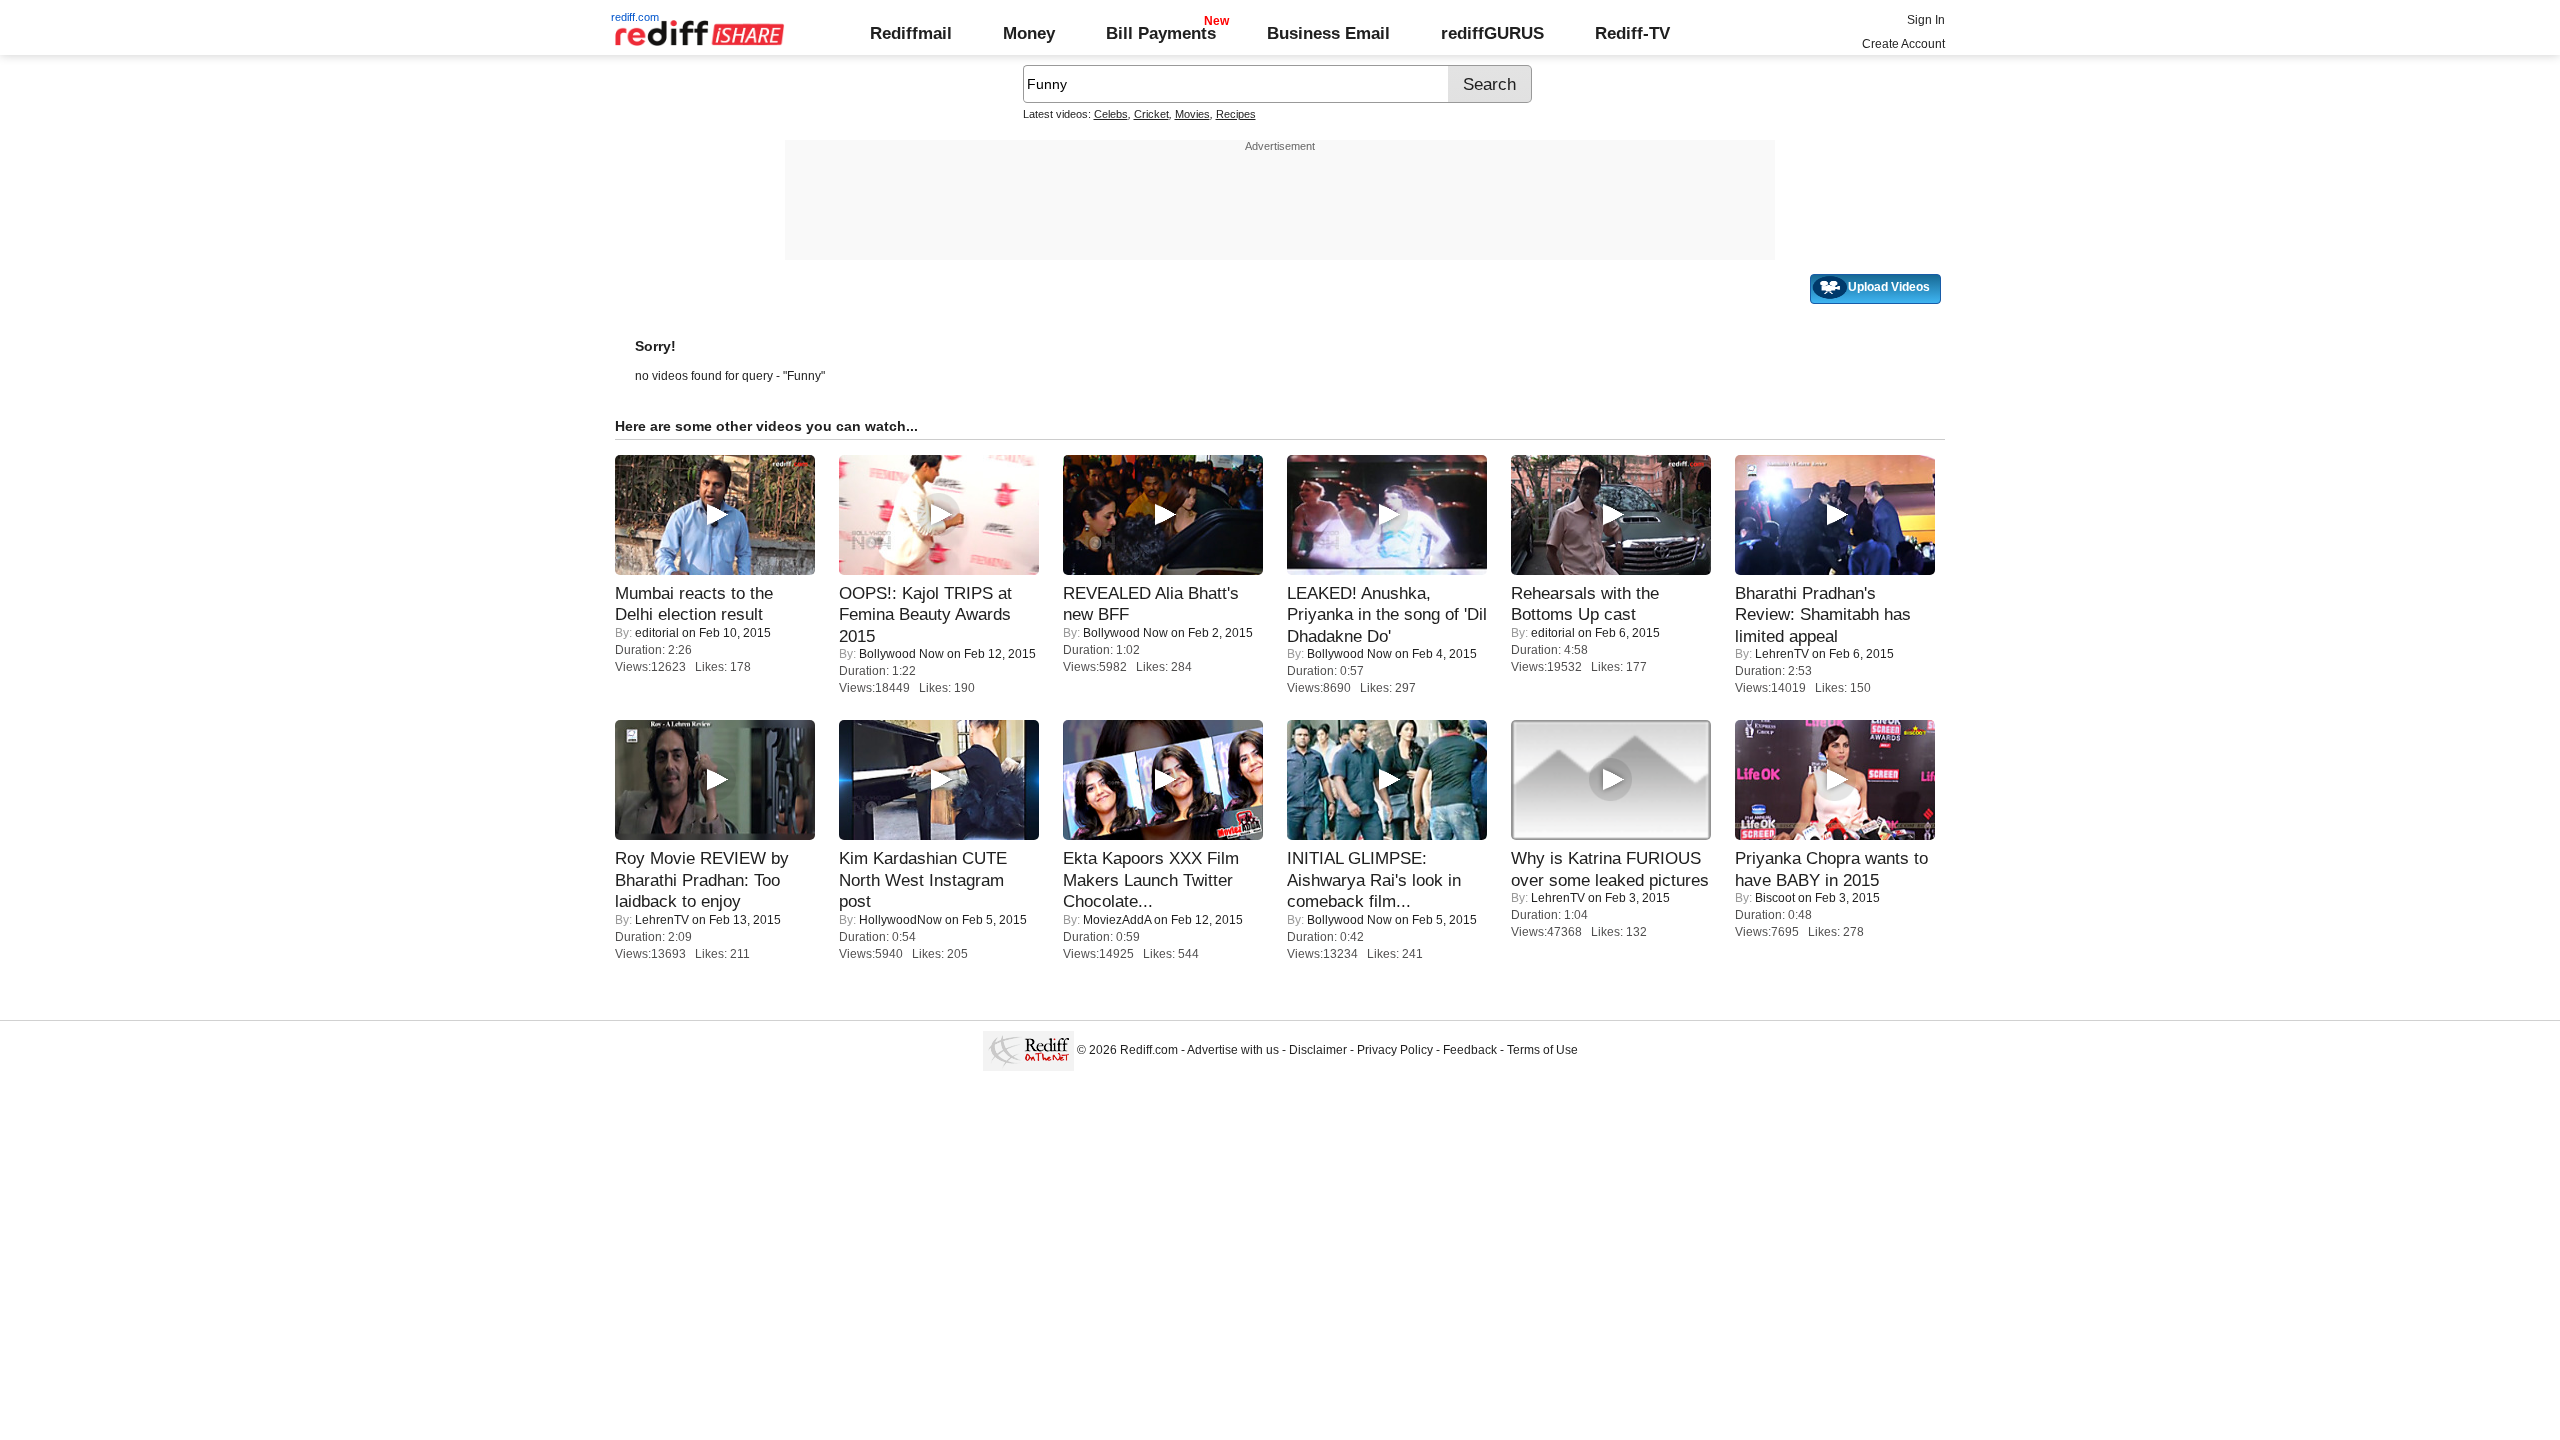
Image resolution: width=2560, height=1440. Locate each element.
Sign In (1926, 20)
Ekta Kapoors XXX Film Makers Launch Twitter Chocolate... (1151, 879)
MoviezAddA (1117, 920)
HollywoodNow (900, 920)
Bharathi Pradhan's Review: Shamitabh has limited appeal (1823, 614)
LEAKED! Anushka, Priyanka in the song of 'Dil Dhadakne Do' (1387, 614)
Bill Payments (1161, 33)
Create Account (1903, 44)
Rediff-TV (1632, 33)
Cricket (1151, 114)
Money (1029, 33)
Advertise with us (1233, 1050)
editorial (657, 633)
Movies (1192, 114)
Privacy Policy (1395, 1050)
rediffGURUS (1492, 33)
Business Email (1328, 33)
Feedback (1470, 1050)
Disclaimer (1318, 1050)
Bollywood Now (901, 654)
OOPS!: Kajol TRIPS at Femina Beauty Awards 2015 (925, 614)
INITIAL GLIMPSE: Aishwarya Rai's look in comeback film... (1374, 879)
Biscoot (1775, 898)
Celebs (1111, 114)
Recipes (1236, 114)
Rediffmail (911, 33)
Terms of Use (1542, 1050)
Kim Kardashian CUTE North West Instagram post (923, 879)
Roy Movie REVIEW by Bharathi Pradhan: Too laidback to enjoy (702, 879)
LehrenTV (1782, 654)
